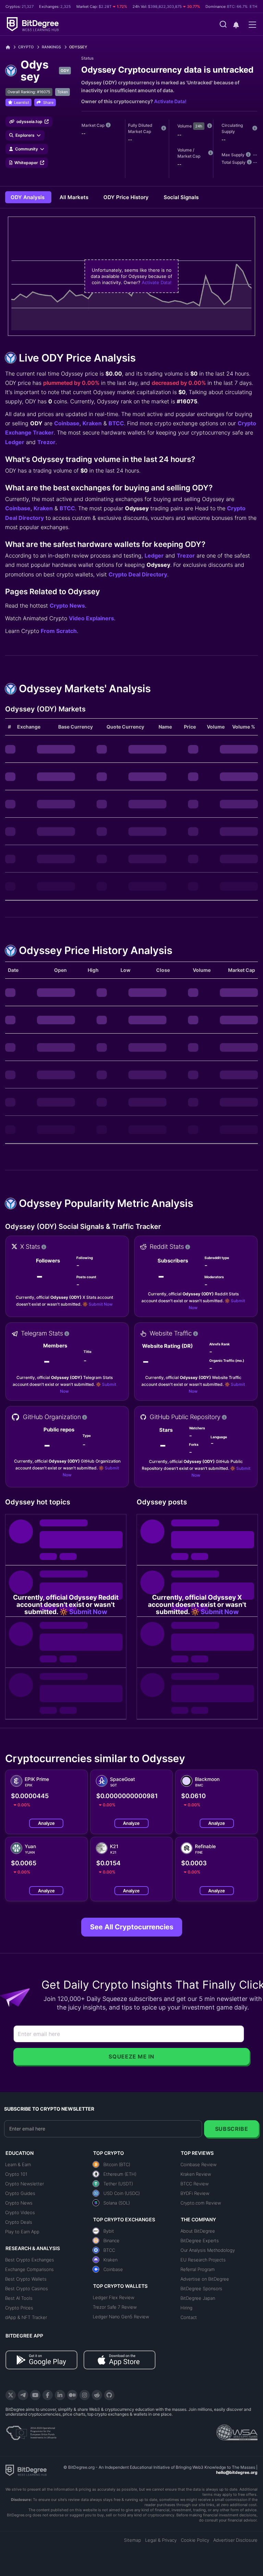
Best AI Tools (19, 2298)
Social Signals (181, 197)
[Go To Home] (10, 47)
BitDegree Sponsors (201, 2288)
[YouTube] (35, 2395)
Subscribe (232, 2129)
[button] (236, 25)
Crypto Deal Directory (138, 574)
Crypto (26, 47)
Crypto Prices (19, 2308)
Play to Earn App (22, 2232)
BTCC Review (195, 2184)
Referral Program (198, 2269)
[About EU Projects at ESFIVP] (31, 2430)
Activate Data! (170, 101)
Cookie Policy (195, 2540)
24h (199, 126)
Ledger (15, 442)
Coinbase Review (198, 2164)
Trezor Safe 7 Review (115, 2307)
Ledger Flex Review (114, 2297)
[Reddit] (97, 2395)
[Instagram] (85, 2395)
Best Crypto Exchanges (30, 2260)
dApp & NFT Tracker (26, 2317)
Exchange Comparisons (29, 2269)
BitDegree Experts (200, 2241)
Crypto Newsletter (24, 2184)
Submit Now (101, 1304)
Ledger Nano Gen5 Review (121, 2317)
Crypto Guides (20, 2193)
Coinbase (67, 423)
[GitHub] (109, 2395)
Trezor (46, 442)
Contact (189, 2317)
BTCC (116, 423)
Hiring (186, 2308)
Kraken (92, 423)
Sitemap (133, 2540)
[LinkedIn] (60, 2395)
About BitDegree (198, 2231)
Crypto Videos (20, 2212)
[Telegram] (23, 2395)
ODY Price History (127, 197)
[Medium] (72, 2395)
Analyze (46, 1823)
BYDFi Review (195, 2193)
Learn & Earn (18, 2164)
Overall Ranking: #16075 (29, 92)
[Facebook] (48, 2395)
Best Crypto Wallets (26, 2279)
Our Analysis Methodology (208, 2250)
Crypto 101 (16, 2174)
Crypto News (67, 606)
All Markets (75, 197)
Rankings (51, 47)
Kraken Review (196, 2174)
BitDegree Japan (198, 2298)
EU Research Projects (203, 2260)
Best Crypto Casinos (27, 2288)
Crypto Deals (19, 2222)
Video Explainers (91, 618)
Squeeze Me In (131, 2056)
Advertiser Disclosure (235, 2540)
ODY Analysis (28, 197)
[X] (11, 2395)
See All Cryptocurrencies (132, 1927)
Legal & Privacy (161, 2540)
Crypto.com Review (201, 2203)
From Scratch (59, 631)
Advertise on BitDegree (205, 2279)
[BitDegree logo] (26, 2470)
